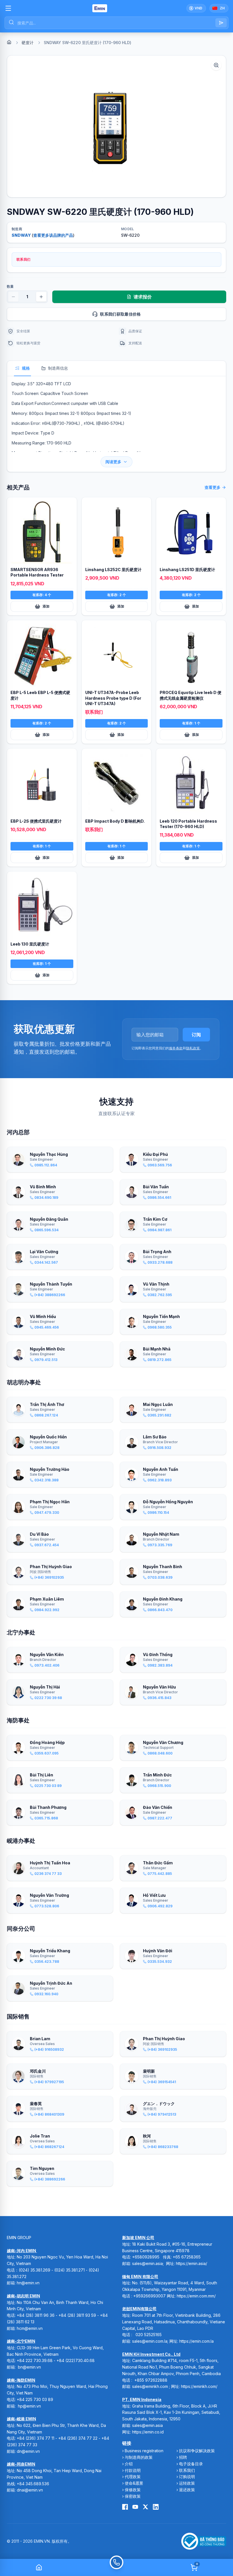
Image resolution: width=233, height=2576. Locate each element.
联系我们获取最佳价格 (120, 314)
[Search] (221, 23)
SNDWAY (21, 235)
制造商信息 (58, 368)
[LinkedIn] (156, 2507)
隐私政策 (193, 1048)
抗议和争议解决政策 (197, 2451)
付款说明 (133, 2470)
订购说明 (187, 2477)
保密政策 (133, 2496)
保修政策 (133, 2490)
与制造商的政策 (139, 2457)
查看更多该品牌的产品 (53, 235)
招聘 (183, 2457)
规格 (26, 368)
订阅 (196, 1035)
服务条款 (176, 1048)
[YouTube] (135, 2507)
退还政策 (187, 2490)
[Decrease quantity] (13, 297)
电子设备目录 (191, 2464)
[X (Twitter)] (145, 2507)
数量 (10, 286)
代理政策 (133, 2477)
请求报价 (143, 297)
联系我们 (187, 2470)
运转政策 (187, 2483)
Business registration (144, 2451)
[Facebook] (125, 2507)
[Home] (9, 42)
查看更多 (213, 487)
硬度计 (28, 43)
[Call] (116, 2567)
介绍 (129, 2464)
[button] (116, 126)
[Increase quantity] (41, 297)
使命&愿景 (134, 2483)
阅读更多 (113, 462)
